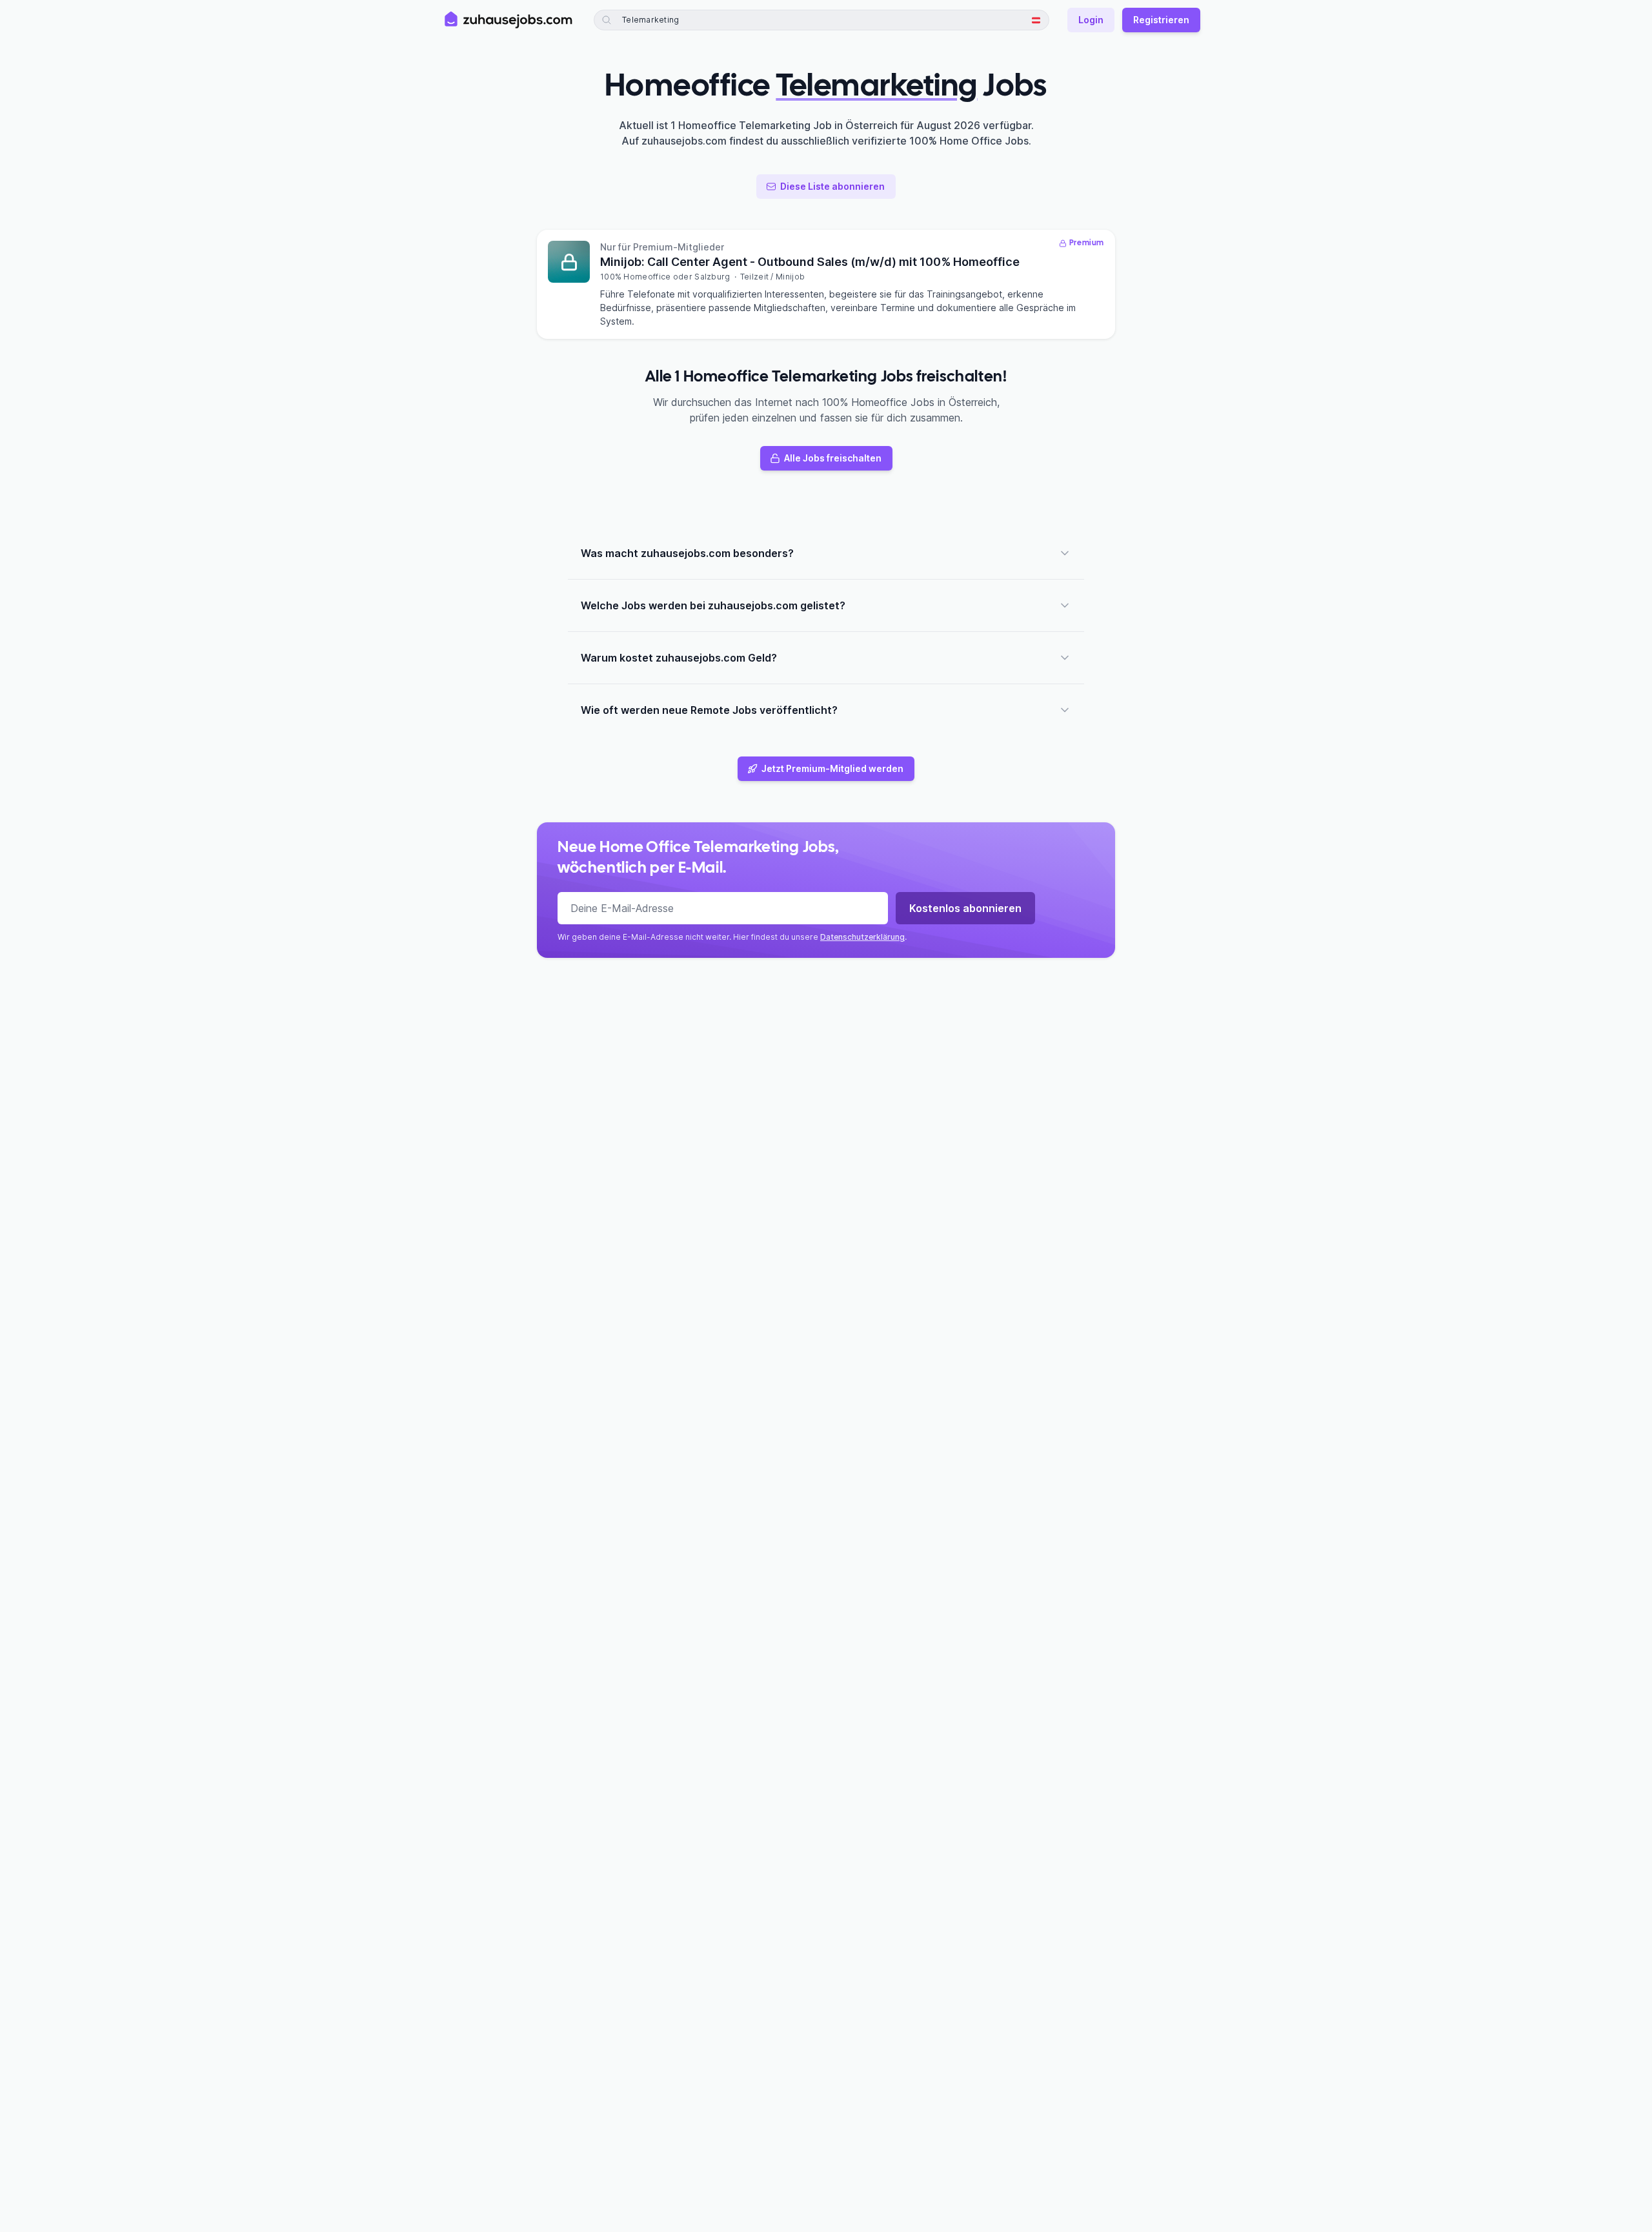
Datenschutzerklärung (862, 937)
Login (1091, 20)
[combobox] (685, 20)
